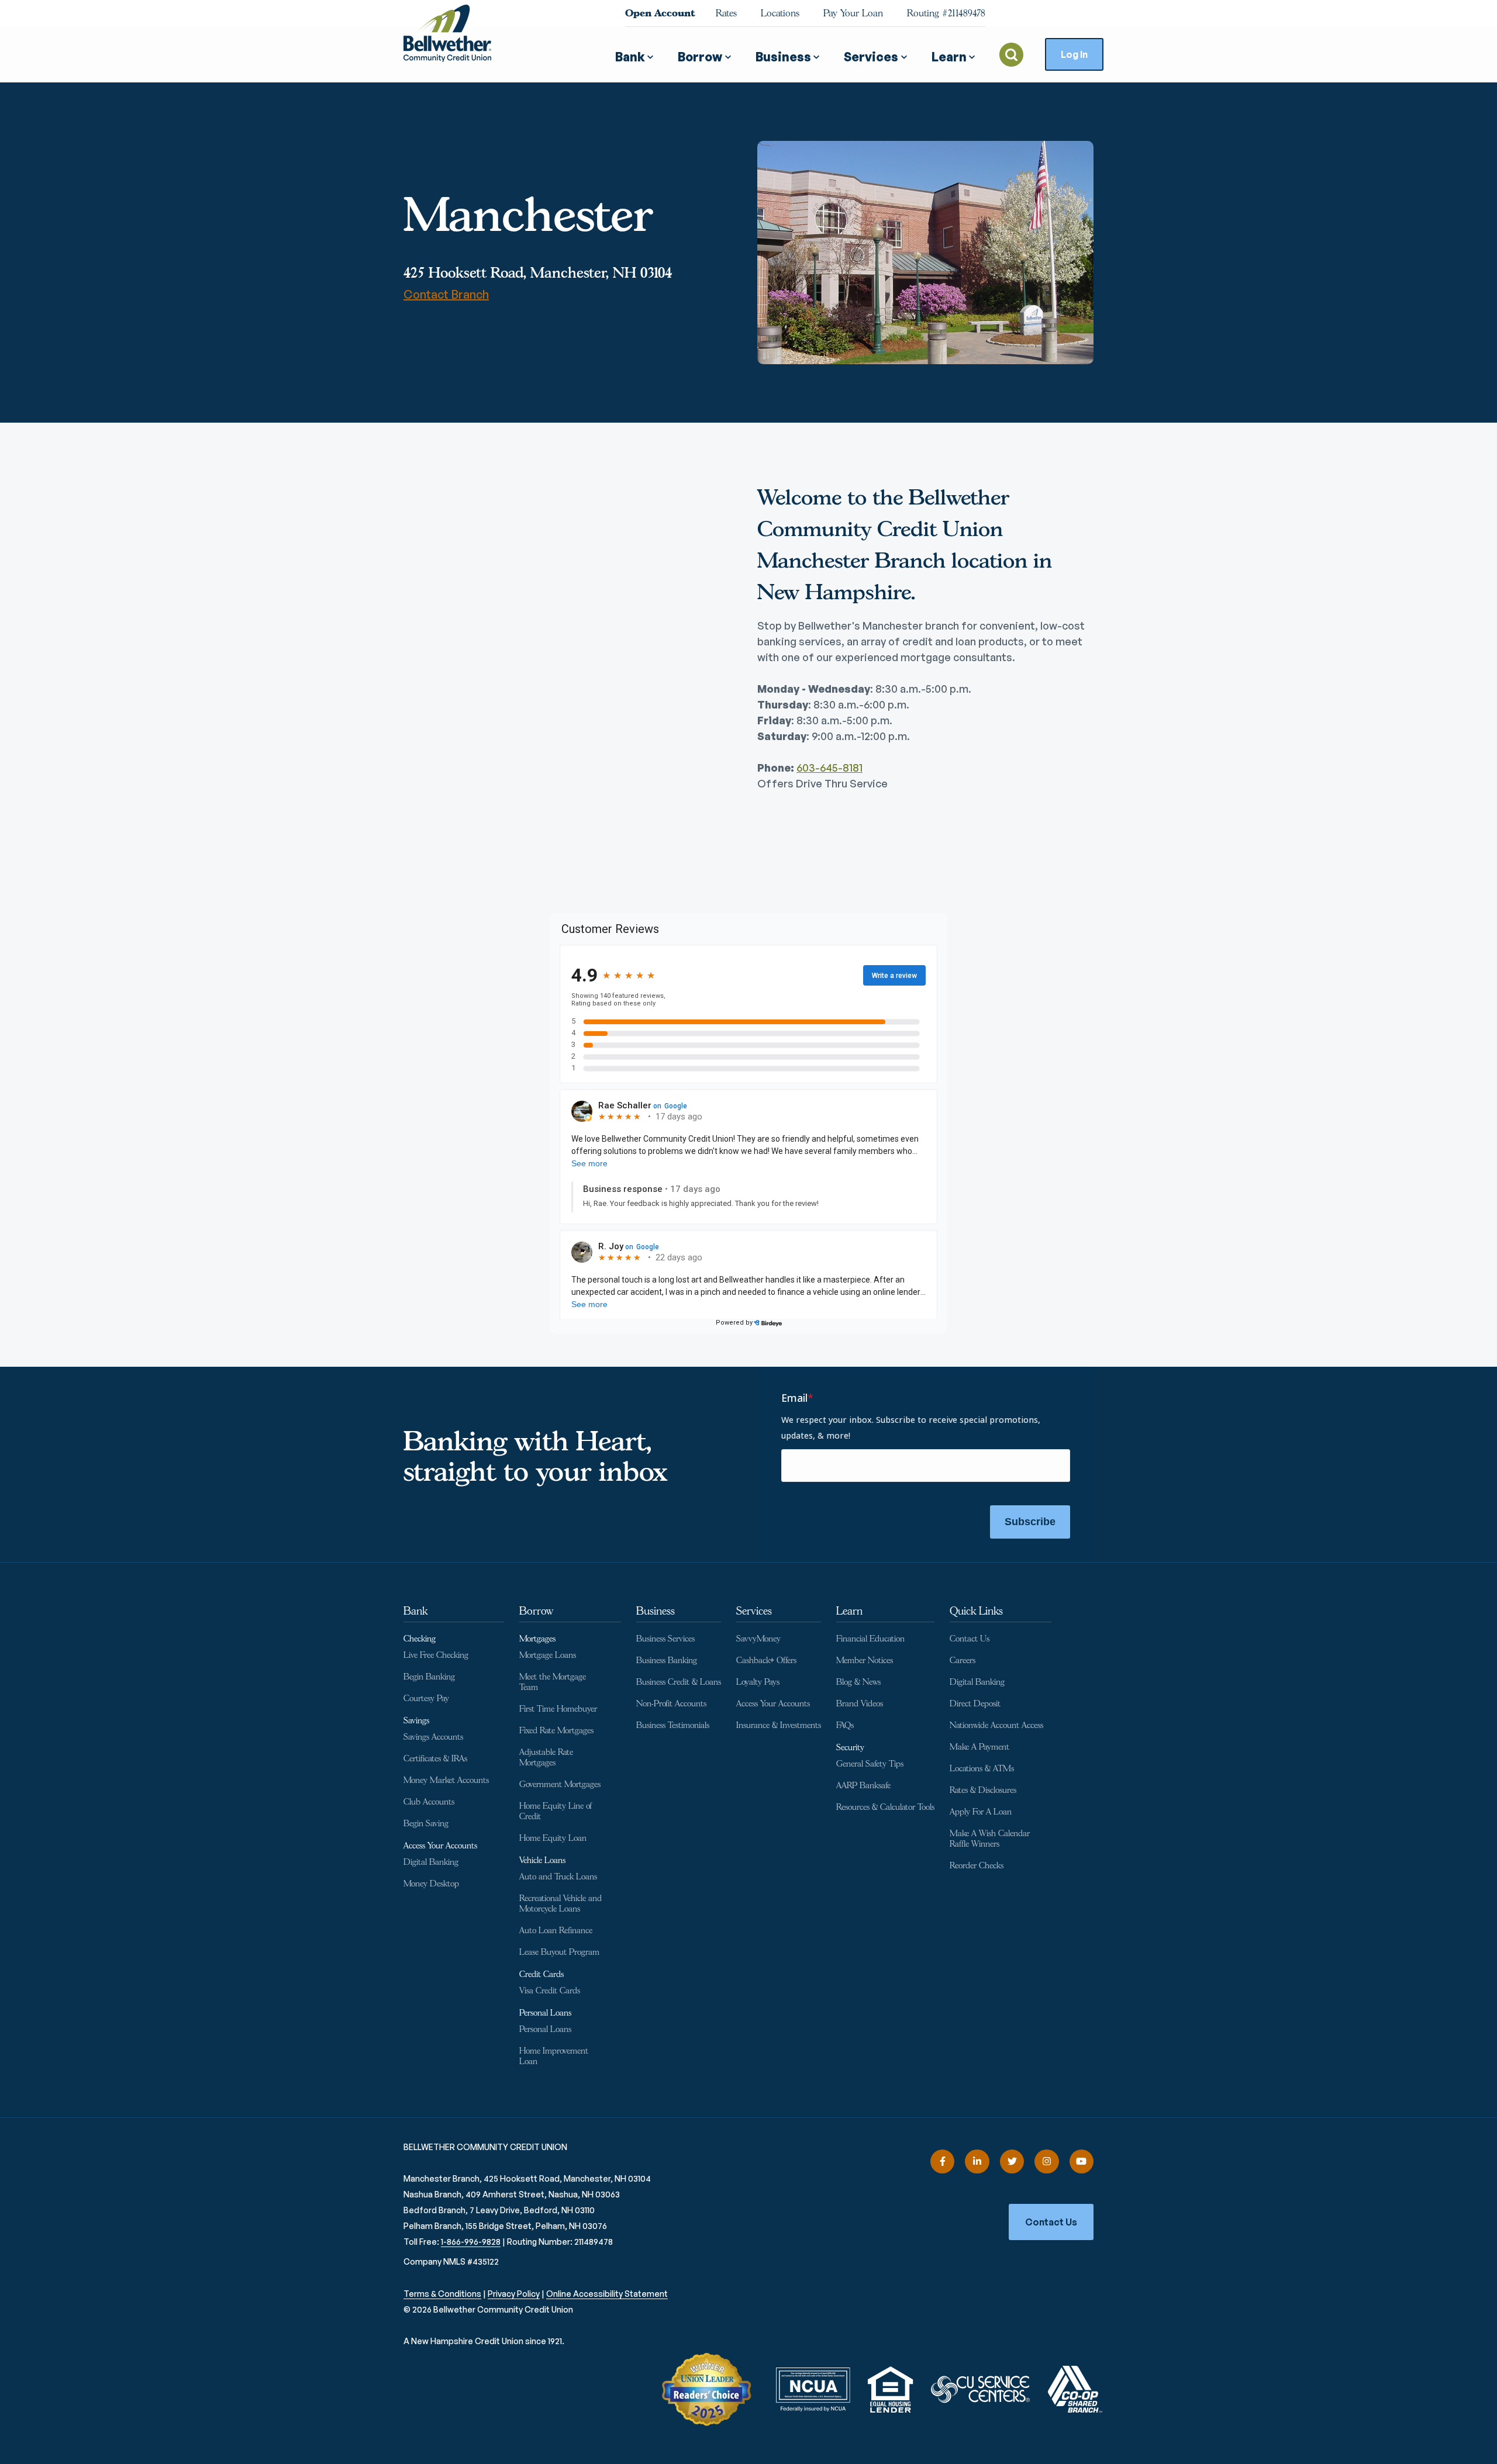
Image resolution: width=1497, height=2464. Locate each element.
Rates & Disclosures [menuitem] (983, 1790)
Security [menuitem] (850, 1748)
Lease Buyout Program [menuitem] (559, 1952)
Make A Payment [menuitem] (979, 1747)
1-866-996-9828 (471, 2242)
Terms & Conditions (442, 2294)
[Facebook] (942, 2161)
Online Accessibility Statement (607, 2294)
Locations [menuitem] (780, 13)
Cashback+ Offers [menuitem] (766, 1660)
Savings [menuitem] (416, 1721)
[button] (634, 52)
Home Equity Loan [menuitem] (553, 1838)
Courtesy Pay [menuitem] (426, 1698)
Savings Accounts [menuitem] (433, 1737)
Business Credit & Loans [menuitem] (679, 1682)
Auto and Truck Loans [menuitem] (558, 1877)
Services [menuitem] (754, 1611)
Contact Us (1051, 2222)
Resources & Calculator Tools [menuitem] (885, 1807)
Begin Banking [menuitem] (429, 1677)
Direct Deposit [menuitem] (975, 1704)
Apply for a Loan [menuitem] (981, 1812)
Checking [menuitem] (420, 1639)
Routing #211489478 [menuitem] (946, 13)
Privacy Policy (514, 2294)
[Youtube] (1082, 2161)
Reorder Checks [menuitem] (977, 1866)
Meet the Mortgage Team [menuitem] (553, 1682)
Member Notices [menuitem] (865, 1660)
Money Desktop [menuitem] (431, 1884)
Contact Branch (446, 294)
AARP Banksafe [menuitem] (863, 1786)
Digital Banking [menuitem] (431, 1862)
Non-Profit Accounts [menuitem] (671, 1704)
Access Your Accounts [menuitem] (440, 1846)
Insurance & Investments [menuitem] (779, 1725)
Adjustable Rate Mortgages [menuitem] (546, 1758)
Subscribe (1030, 1522)
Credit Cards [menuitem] (541, 1974)
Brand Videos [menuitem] (860, 1704)
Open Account (660, 13)
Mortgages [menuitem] (537, 1639)
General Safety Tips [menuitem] (870, 1764)
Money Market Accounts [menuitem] (446, 1780)
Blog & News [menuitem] (858, 1682)
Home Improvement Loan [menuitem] (554, 2056)
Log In (1074, 54)
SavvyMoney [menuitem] (758, 1639)
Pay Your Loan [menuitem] (853, 13)
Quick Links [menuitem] (976, 1611)
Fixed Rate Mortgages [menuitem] (556, 1731)
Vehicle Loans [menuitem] (542, 1860)
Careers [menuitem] (963, 1660)
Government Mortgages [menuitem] (560, 1784)
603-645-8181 (829, 768)
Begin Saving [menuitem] (426, 1824)
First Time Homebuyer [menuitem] (558, 1709)
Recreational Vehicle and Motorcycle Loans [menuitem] (560, 1904)
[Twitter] (1012, 2161)
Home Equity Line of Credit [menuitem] (556, 1811)
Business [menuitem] (656, 1611)
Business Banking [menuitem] (667, 1660)
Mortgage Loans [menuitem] (548, 1655)
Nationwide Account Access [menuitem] (996, 1725)
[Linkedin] (977, 2161)
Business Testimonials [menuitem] (673, 1725)
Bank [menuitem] (415, 1611)
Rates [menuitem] (726, 13)
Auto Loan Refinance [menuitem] (556, 1931)
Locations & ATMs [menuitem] (982, 1769)
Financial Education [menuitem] (870, 1639)
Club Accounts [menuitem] (429, 1802)
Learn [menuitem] (849, 1611)
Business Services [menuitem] (665, 1639)
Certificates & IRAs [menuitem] (435, 1759)
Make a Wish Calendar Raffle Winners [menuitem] (990, 1839)
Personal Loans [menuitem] (545, 2013)
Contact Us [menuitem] (970, 1639)
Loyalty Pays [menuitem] (758, 1682)
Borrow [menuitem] (536, 1611)
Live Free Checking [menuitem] (436, 1655)
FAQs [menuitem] (845, 1725)
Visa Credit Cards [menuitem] (550, 1991)
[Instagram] (1046, 2161)
